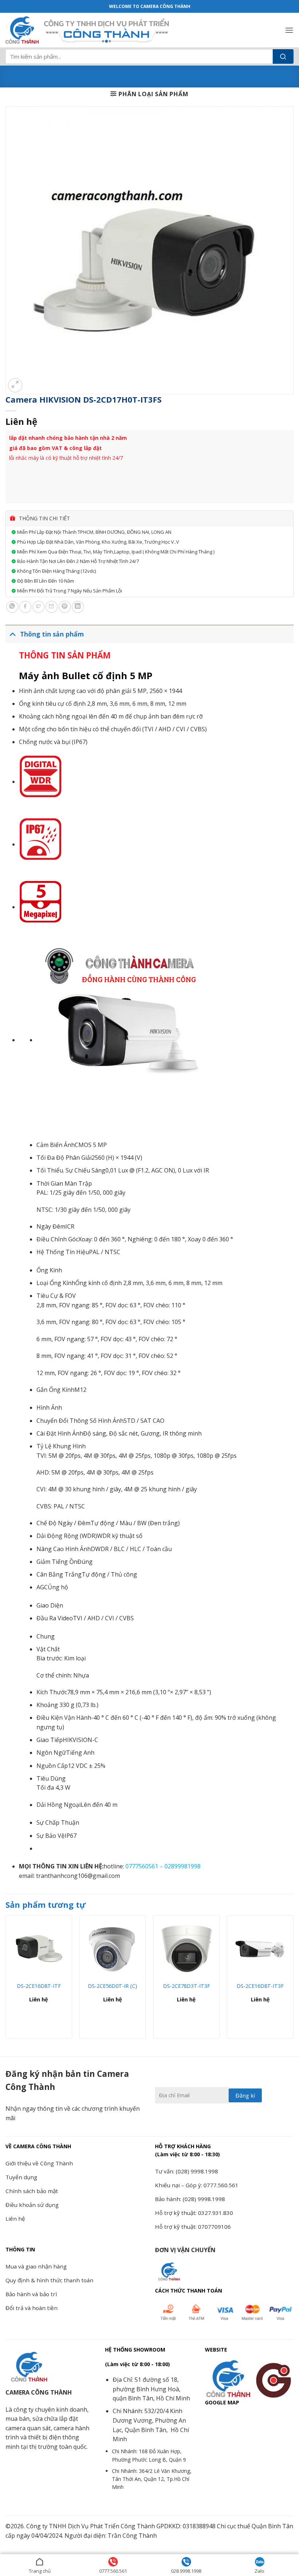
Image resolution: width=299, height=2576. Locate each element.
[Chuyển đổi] (13, 634)
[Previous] (6, 1980)
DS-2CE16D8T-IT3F (260, 1986)
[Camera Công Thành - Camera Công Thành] (22, 30)
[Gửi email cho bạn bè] (52, 607)
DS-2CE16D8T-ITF (39, 1986)
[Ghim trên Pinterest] (65, 607)
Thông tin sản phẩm (52, 634)
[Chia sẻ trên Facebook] (25, 607)
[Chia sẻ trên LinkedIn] (78, 607)
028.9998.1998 (186, 2571)
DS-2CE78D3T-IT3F (187, 1986)
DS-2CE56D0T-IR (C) (112, 1986)
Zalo (259, 2571)
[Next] (293, 1980)
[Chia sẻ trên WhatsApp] (12, 607)
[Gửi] (283, 56)
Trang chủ (40, 2571)
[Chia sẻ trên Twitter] (38, 607)
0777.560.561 (113, 2571)
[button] (289, 30)
